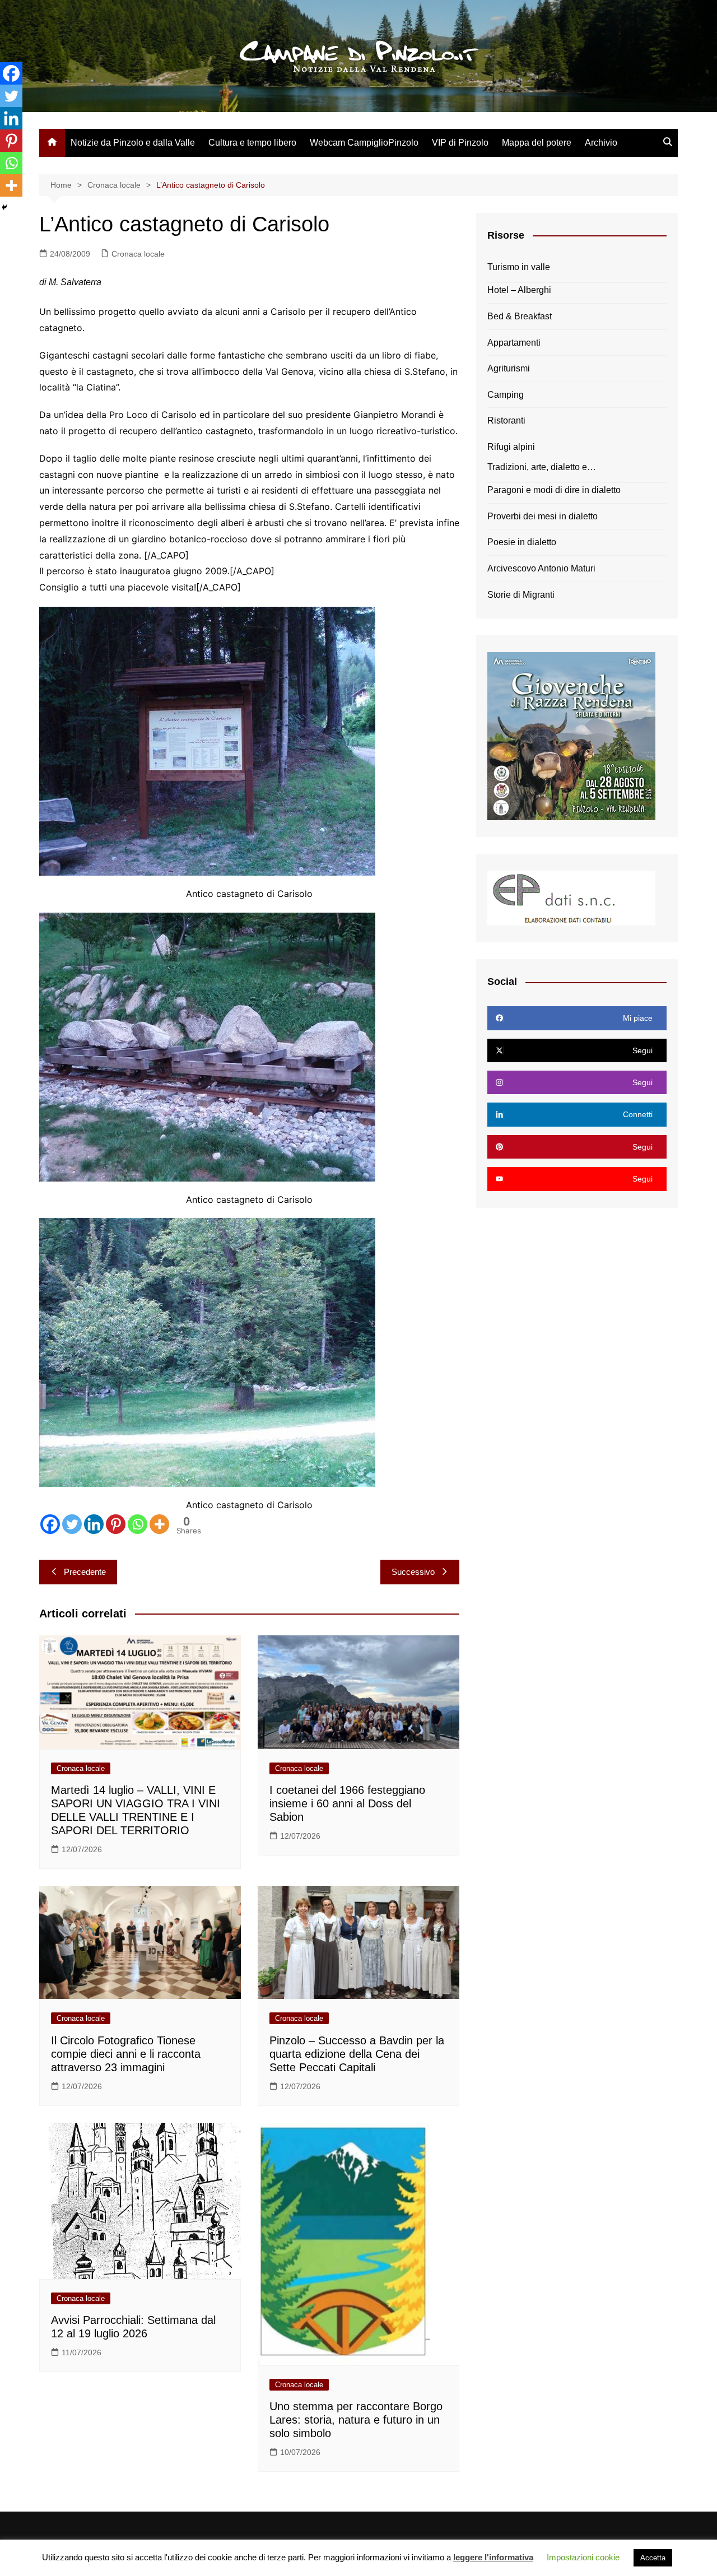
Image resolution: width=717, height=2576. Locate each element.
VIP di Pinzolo (460, 143)
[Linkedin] (94, 1524)
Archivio (601, 143)
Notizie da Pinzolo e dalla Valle (133, 143)
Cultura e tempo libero (252, 143)
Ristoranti (506, 420)
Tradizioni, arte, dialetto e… (542, 467)
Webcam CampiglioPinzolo (364, 143)
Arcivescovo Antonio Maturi (541, 568)
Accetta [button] (653, 2558)
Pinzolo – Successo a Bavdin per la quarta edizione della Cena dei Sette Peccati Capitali (357, 2054)
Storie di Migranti (521, 595)
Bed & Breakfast (520, 316)
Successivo (413, 1572)
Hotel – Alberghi (519, 290)
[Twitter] (72, 1524)
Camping (506, 395)
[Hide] (4, 207)
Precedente (85, 1572)
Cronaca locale (138, 254)
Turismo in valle (519, 267)
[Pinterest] (116, 1524)
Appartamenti (514, 343)
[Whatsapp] (138, 1524)
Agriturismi (509, 368)
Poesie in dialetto (522, 542)
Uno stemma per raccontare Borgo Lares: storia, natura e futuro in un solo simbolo (356, 2420)
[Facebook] (50, 1524)
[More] (159, 1524)
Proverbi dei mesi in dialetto (543, 516)
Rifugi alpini (511, 447)
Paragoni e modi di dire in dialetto (554, 490)
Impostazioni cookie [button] (583, 2557)
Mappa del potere (537, 143)
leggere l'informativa (493, 2557)
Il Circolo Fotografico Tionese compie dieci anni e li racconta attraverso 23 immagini (126, 2054)
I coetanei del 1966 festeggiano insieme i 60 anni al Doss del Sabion (347, 1803)
